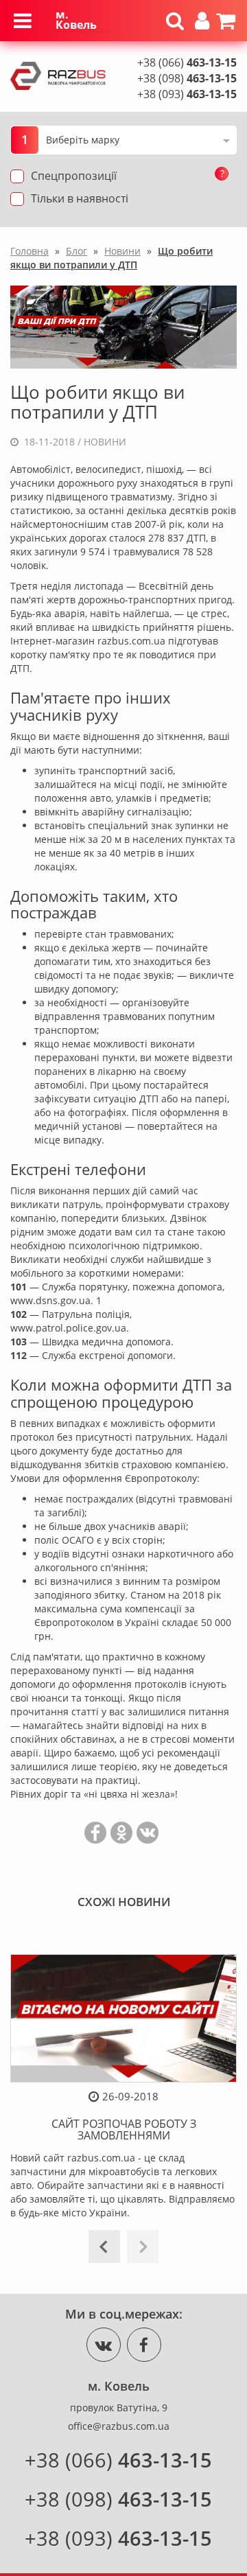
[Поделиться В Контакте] (148, 1833)
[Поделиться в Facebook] (95, 1833)
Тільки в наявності (80, 198)
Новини (105, 442)
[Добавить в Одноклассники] (121, 1833)
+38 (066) (187, 62)
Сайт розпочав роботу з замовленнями (124, 2130)
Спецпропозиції (74, 176)
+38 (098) (187, 78)
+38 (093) (187, 94)
